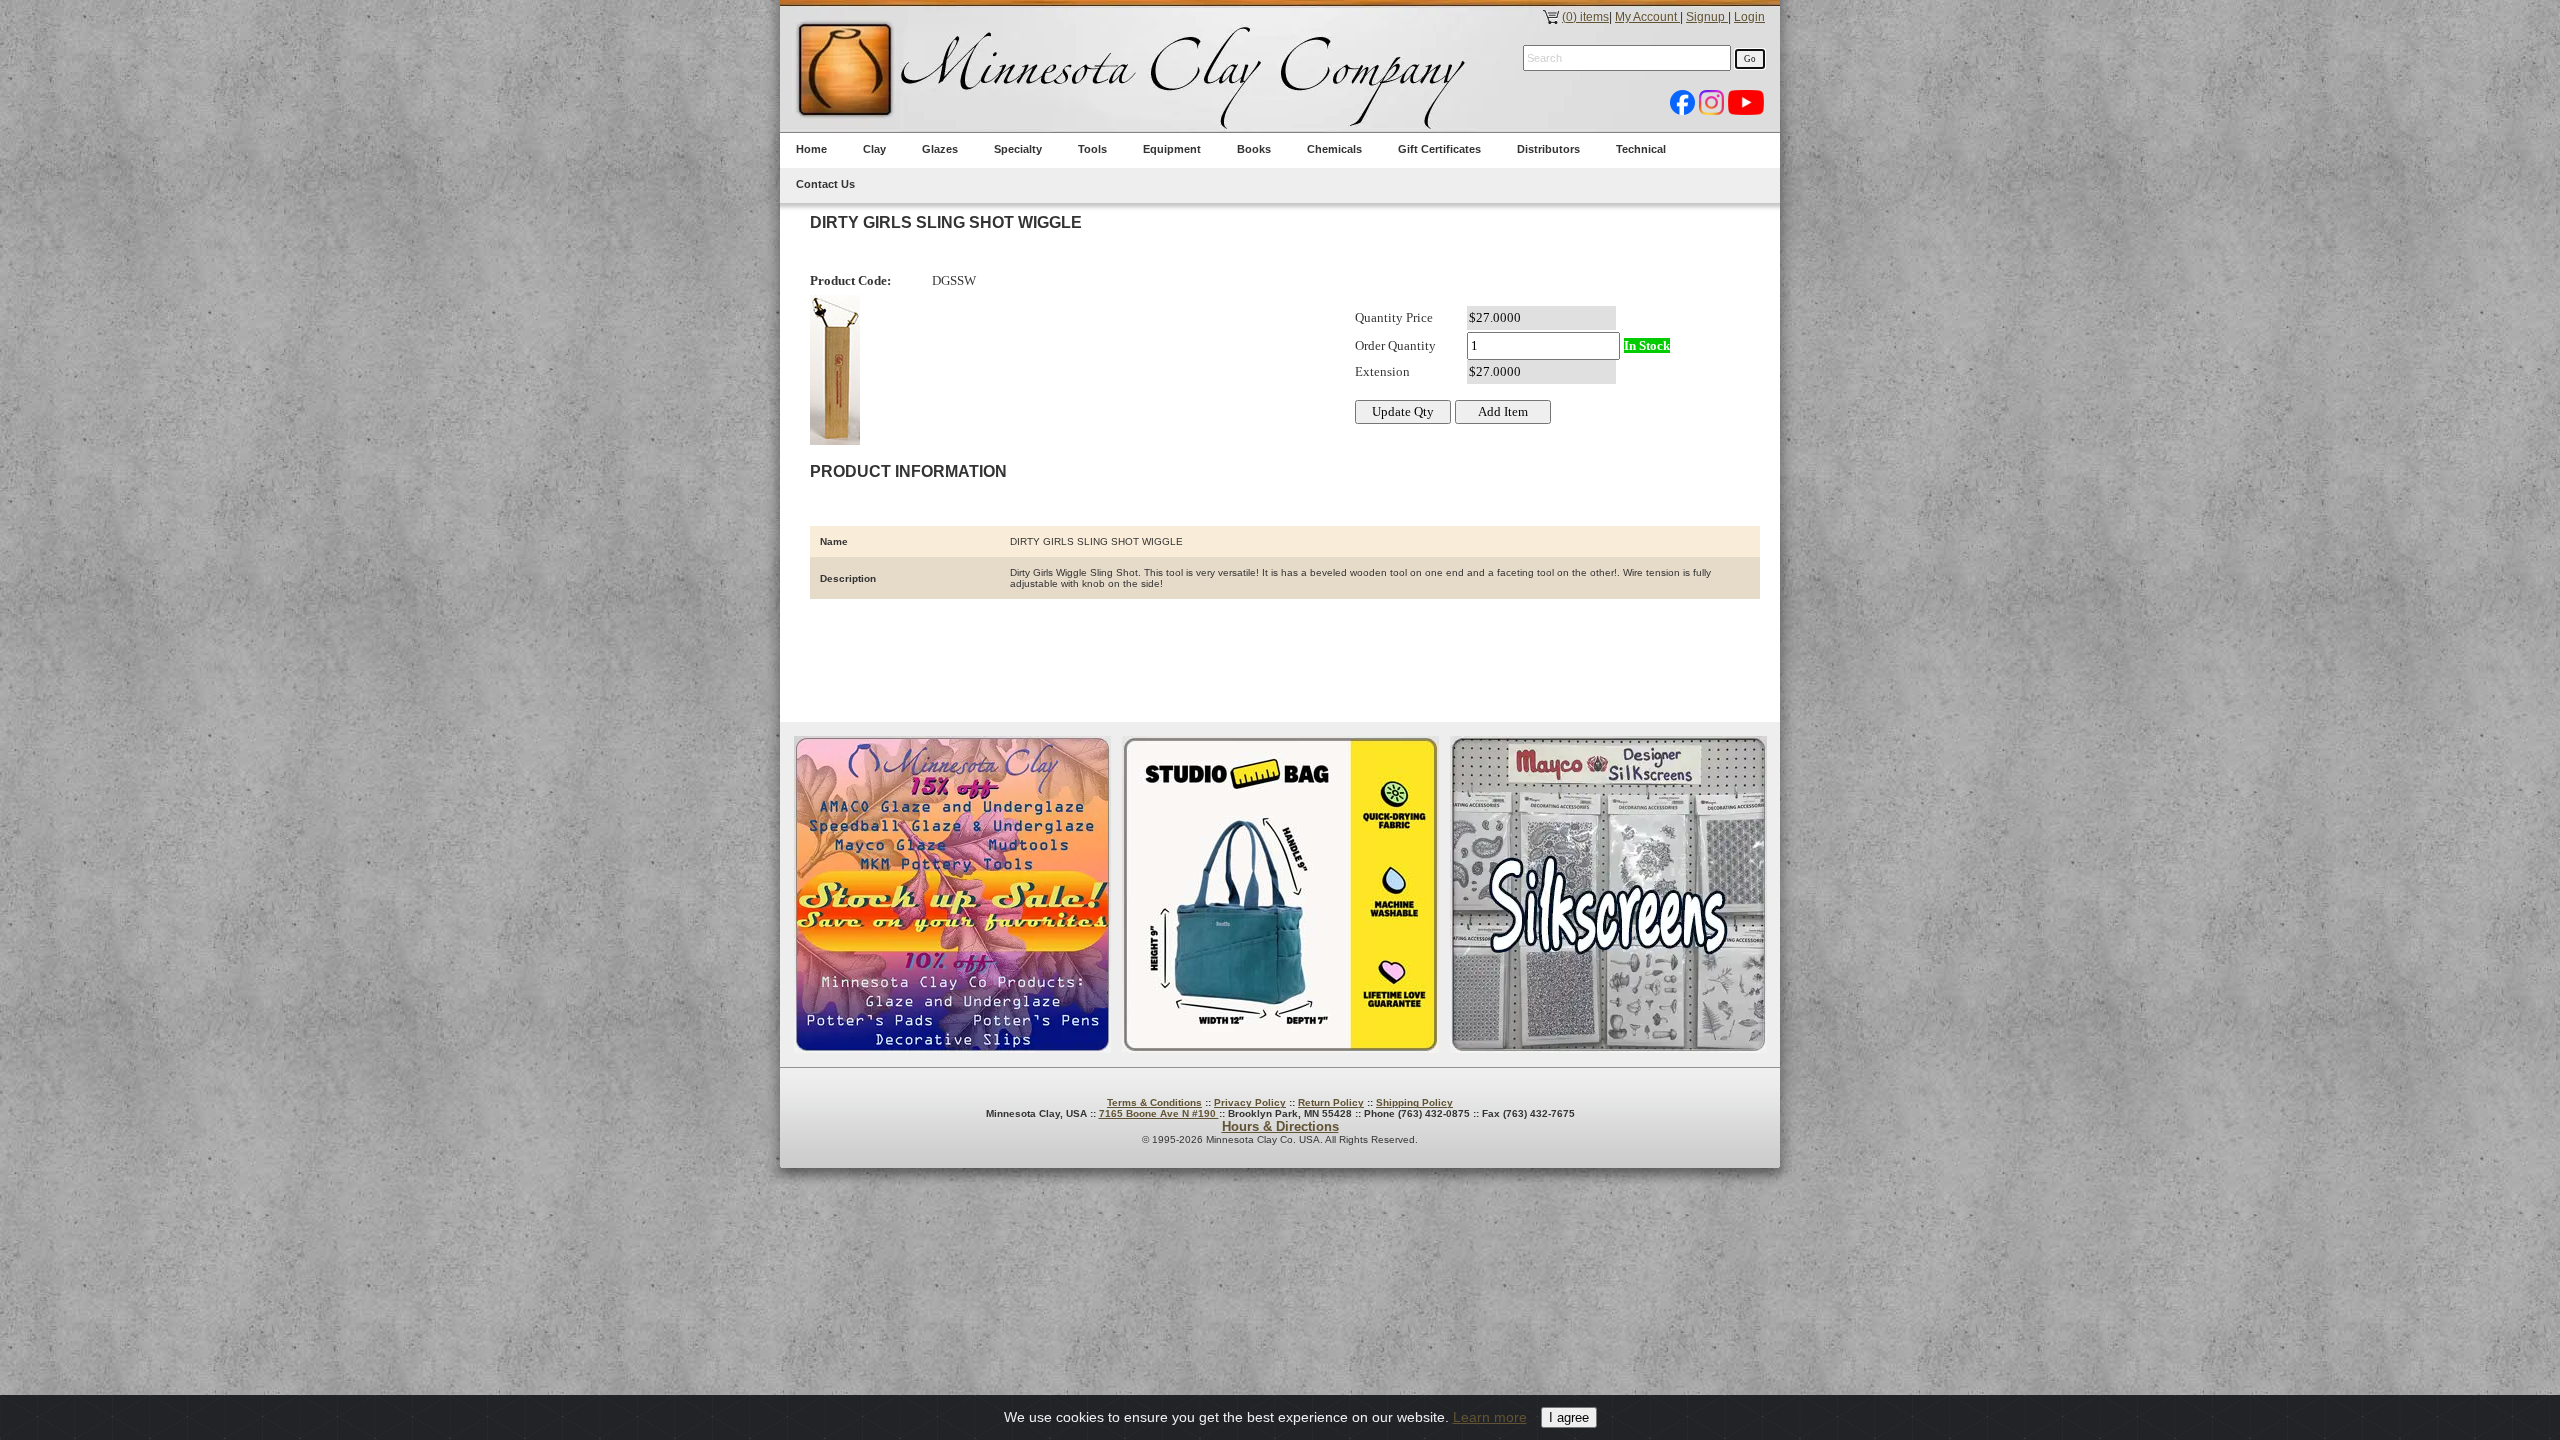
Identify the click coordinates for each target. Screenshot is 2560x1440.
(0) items (1585, 17)
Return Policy (1331, 1102)
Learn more (1490, 1417)
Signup (1707, 17)
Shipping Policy (1414, 1102)
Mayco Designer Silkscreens (1608, 894)
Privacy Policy (1250, 1102)
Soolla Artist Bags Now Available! (1280, 894)
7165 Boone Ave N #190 (1159, 1113)
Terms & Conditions (1154, 1102)
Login (1749, 17)
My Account (1647, 17)
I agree (1569, 1417)
